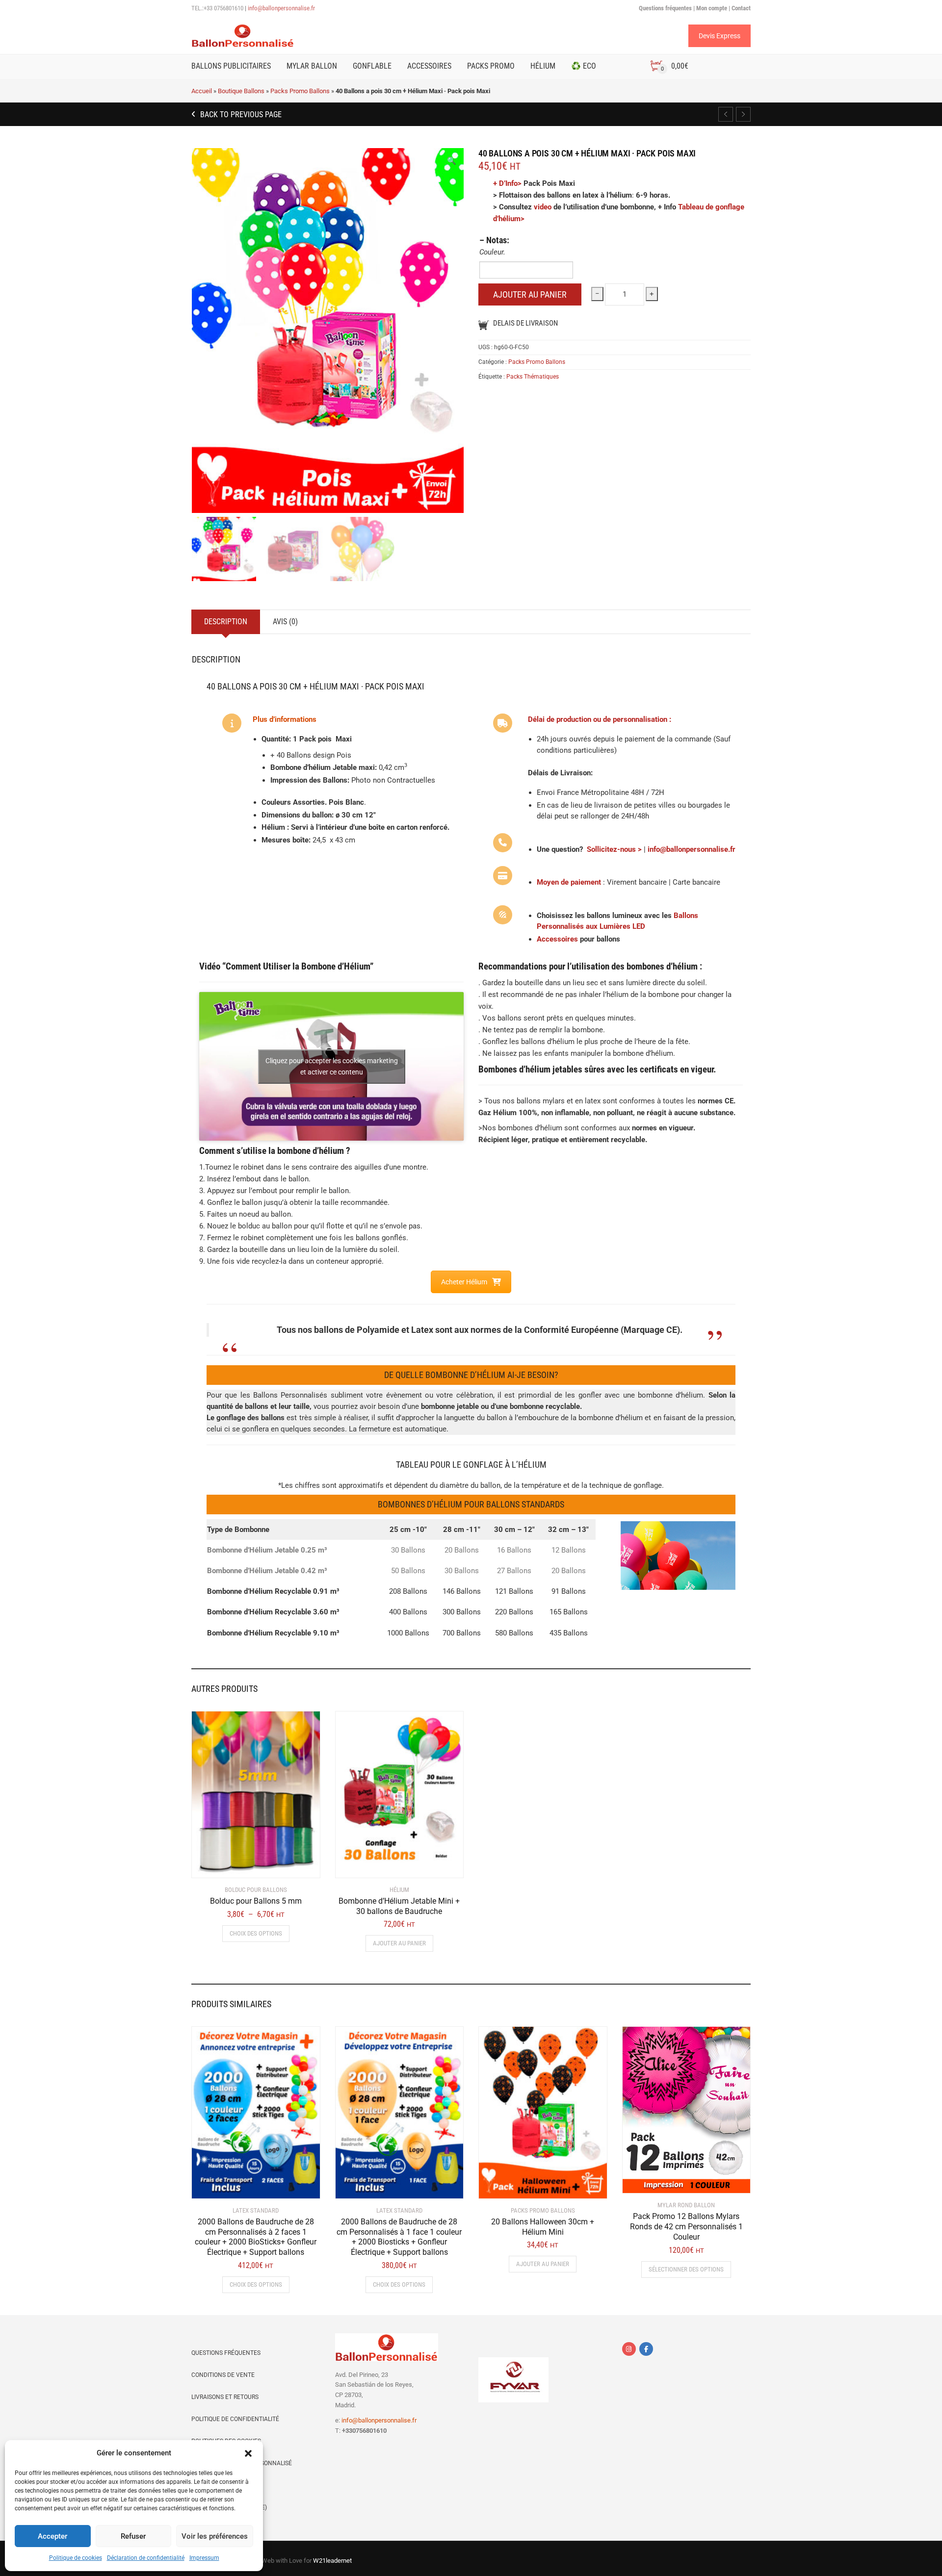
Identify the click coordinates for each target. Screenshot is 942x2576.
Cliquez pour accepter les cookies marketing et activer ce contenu (332, 1066)
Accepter (52, 2536)
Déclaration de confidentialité (146, 2558)
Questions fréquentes (226, 2353)
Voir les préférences (215, 2536)
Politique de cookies (76, 2558)
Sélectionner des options (686, 2269)
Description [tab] (226, 622)
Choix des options (256, 1933)
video (543, 207)
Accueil (202, 91)
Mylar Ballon (312, 66)
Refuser (133, 2536)
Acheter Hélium (464, 1282)
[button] (248, 2453)
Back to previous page (240, 115)
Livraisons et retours (225, 2397)
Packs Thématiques (533, 377)
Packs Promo (491, 66)
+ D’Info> (507, 183)
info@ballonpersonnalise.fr (281, 8)
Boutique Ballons (241, 91)
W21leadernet (332, 2561)
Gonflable (372, 66)
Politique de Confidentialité (235, 2419)
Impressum (204, 2558)
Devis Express (720, 36)
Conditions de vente (223, 2375)
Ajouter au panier (530, 294)
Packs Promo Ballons (300, 91)
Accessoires (429, 66)
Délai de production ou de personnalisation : (600, 719)
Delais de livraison (525, 323)
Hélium (543, 66)
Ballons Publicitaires (231, 66)
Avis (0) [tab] (285, 622)
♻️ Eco (584, 66)
